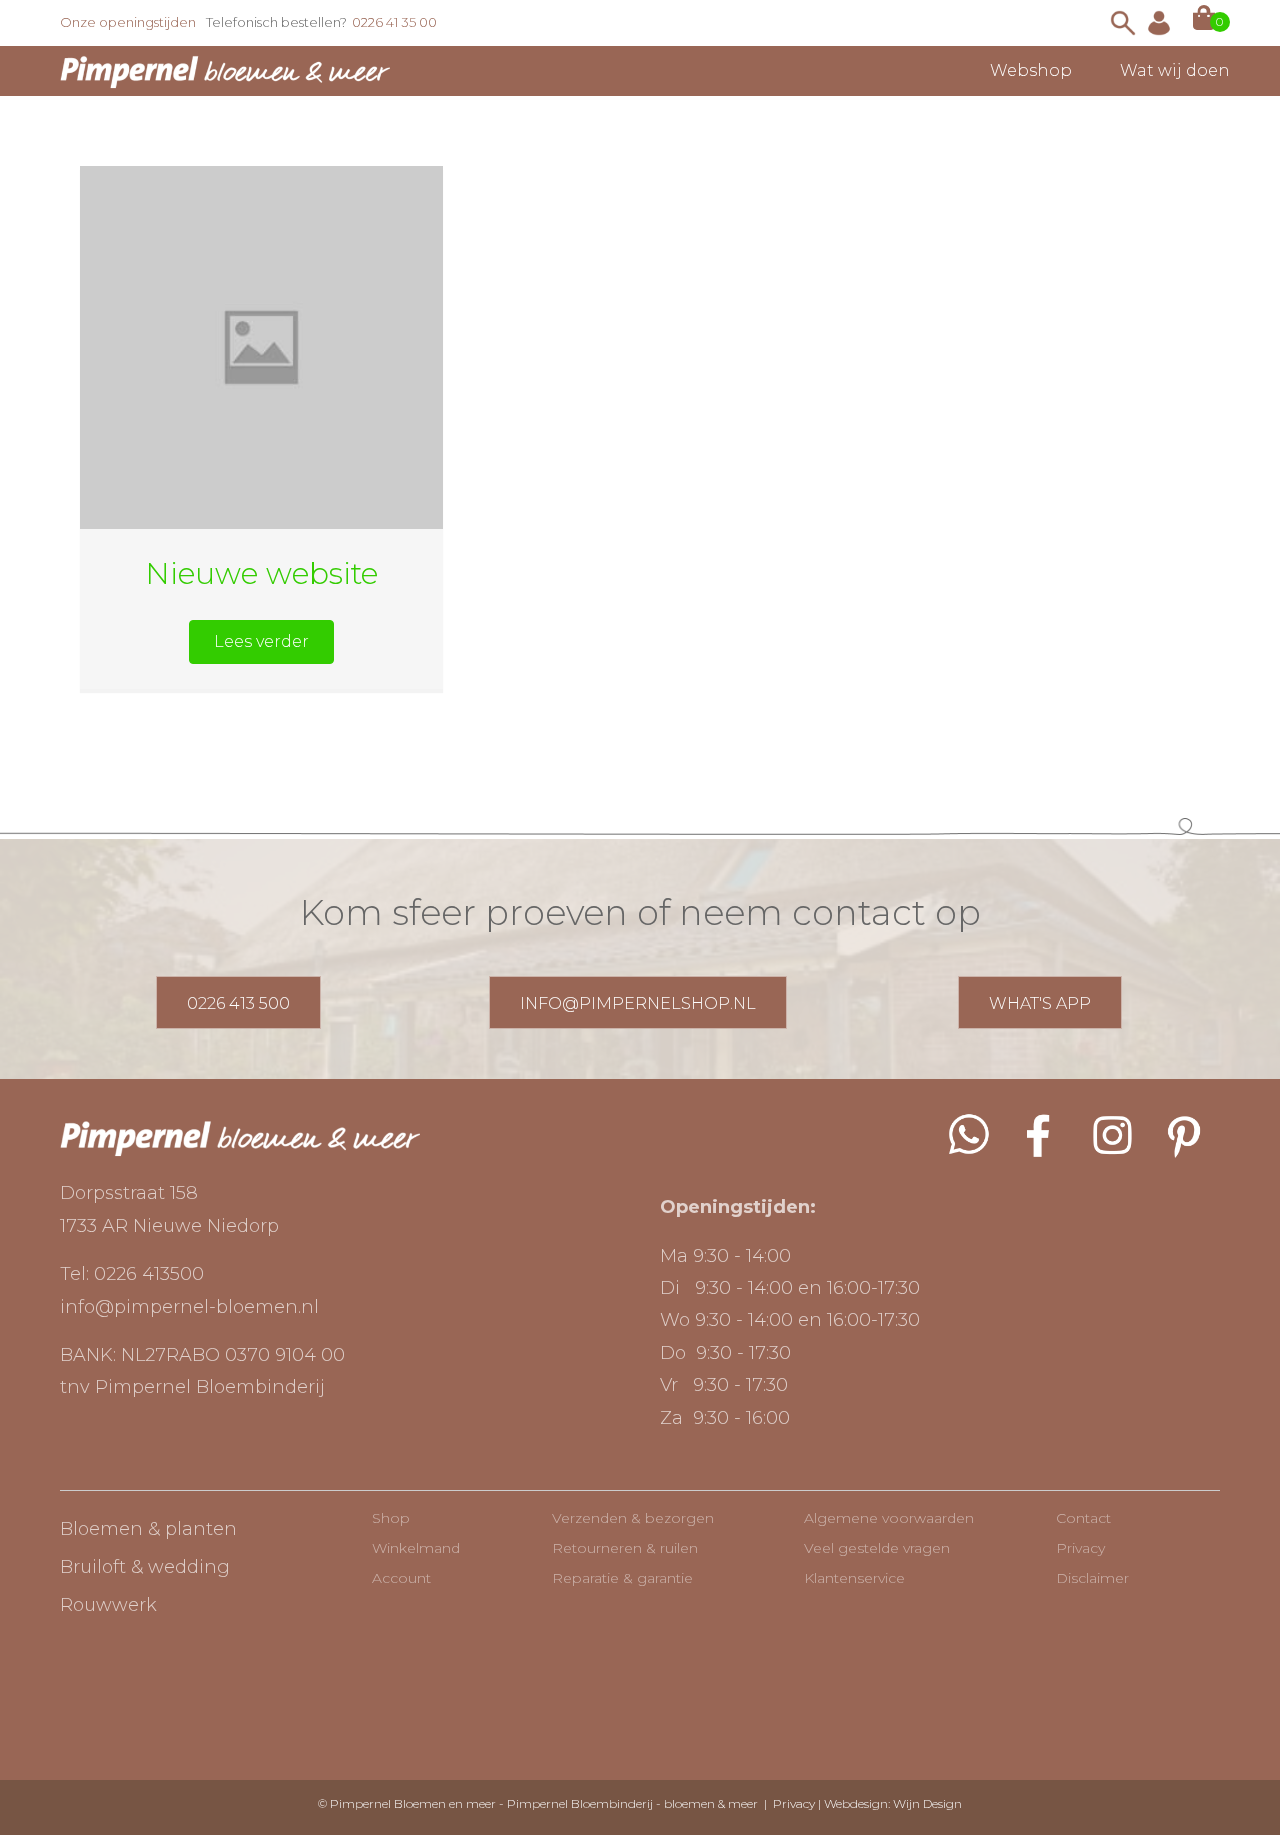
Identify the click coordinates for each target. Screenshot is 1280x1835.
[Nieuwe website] (261, 346)
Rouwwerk (108, 1605)
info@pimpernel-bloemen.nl (189, 1307)
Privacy (1080, 1548)
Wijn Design (927, 1803)
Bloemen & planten (148, 1529)
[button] (261, 642)
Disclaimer (1092, 1578)
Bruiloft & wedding (145, 1567)
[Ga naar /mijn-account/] (1159, 23)
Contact (1083, 1518)
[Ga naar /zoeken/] (1123, 23)
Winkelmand (416, 1548)
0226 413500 (149, 1274)
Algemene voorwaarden (889, 1518)
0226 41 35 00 (394, 22)
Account (401, 1578)
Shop (391, 1518)
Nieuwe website (261, 573)
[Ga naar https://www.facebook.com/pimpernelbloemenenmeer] (1040, 1135)
